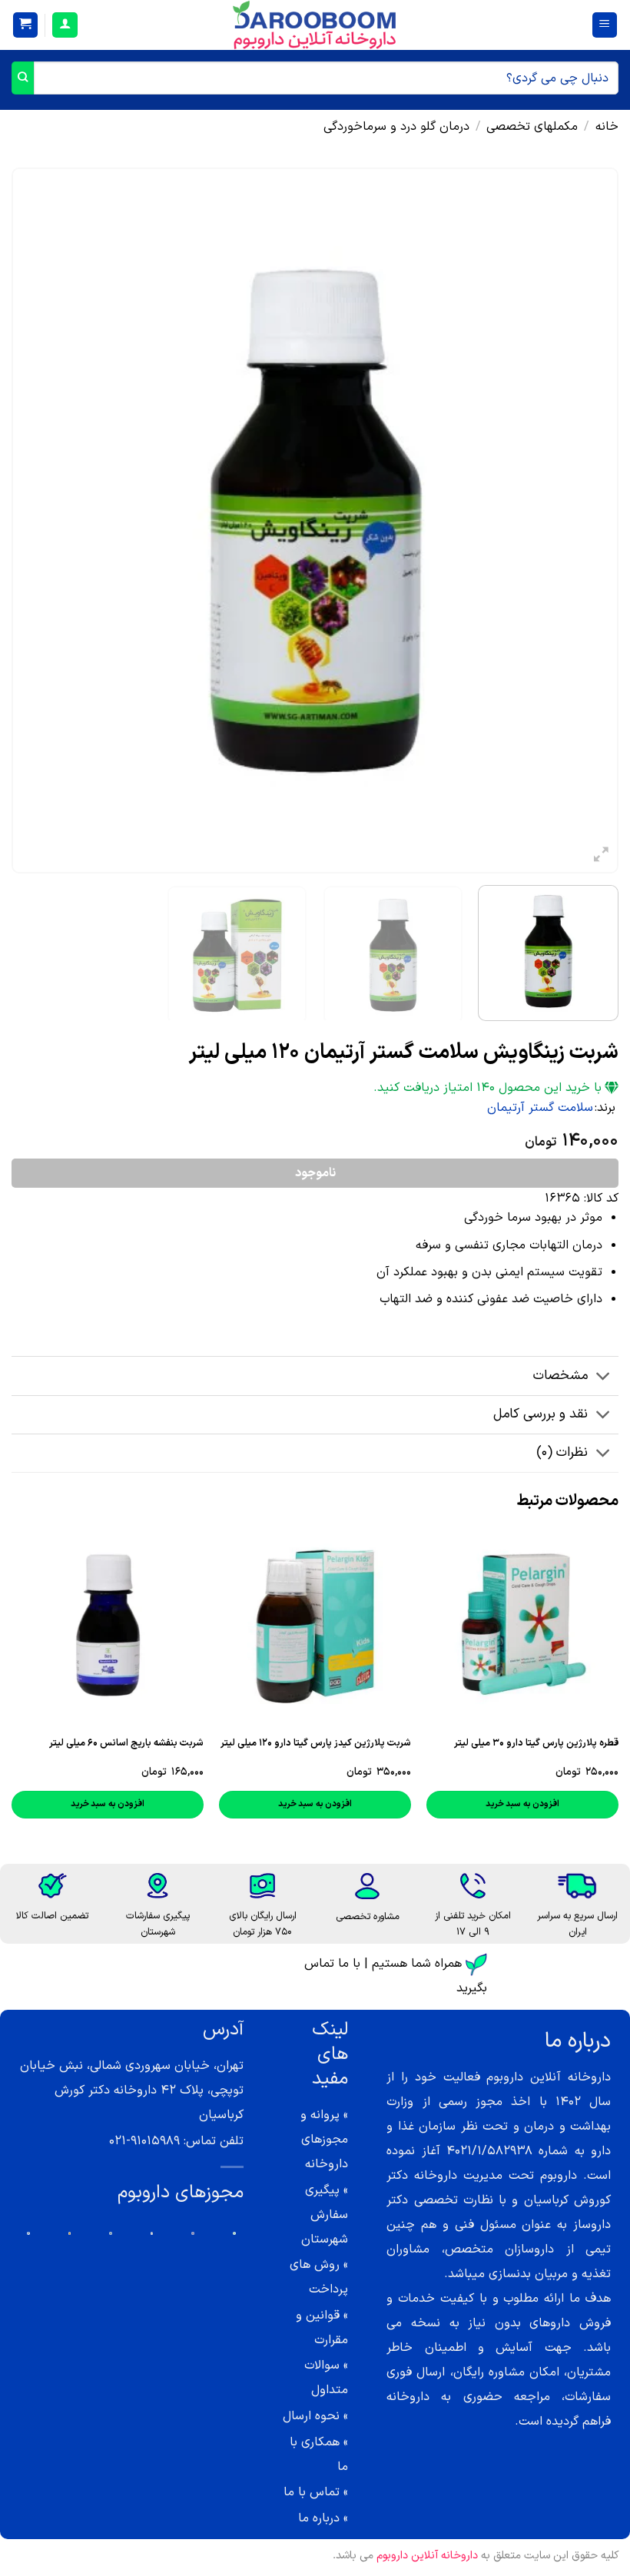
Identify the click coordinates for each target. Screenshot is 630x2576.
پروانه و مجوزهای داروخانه (324, 2140)
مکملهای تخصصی (532, 127)
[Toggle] (603, 1377)
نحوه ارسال (311, 2416)
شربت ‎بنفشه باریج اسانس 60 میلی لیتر (126, 1743)
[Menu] (605, 25)
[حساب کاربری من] (65, 25)
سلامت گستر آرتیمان (540, 1108)
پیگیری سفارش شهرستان (325, 2215)
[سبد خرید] (26, 25)
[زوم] (601, 858)
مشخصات (560, 1376)
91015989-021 (144, 2141)
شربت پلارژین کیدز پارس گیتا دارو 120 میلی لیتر (316, 1743)
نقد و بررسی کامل (540, 1414)
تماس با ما (312, 2492)
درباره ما (319, 2518)
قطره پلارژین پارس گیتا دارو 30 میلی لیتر (536, 1743)
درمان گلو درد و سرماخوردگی (396, 127)
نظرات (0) (562, 1452)
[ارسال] (23, 78)
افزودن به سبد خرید (522, 1804)
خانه (607, 127)
